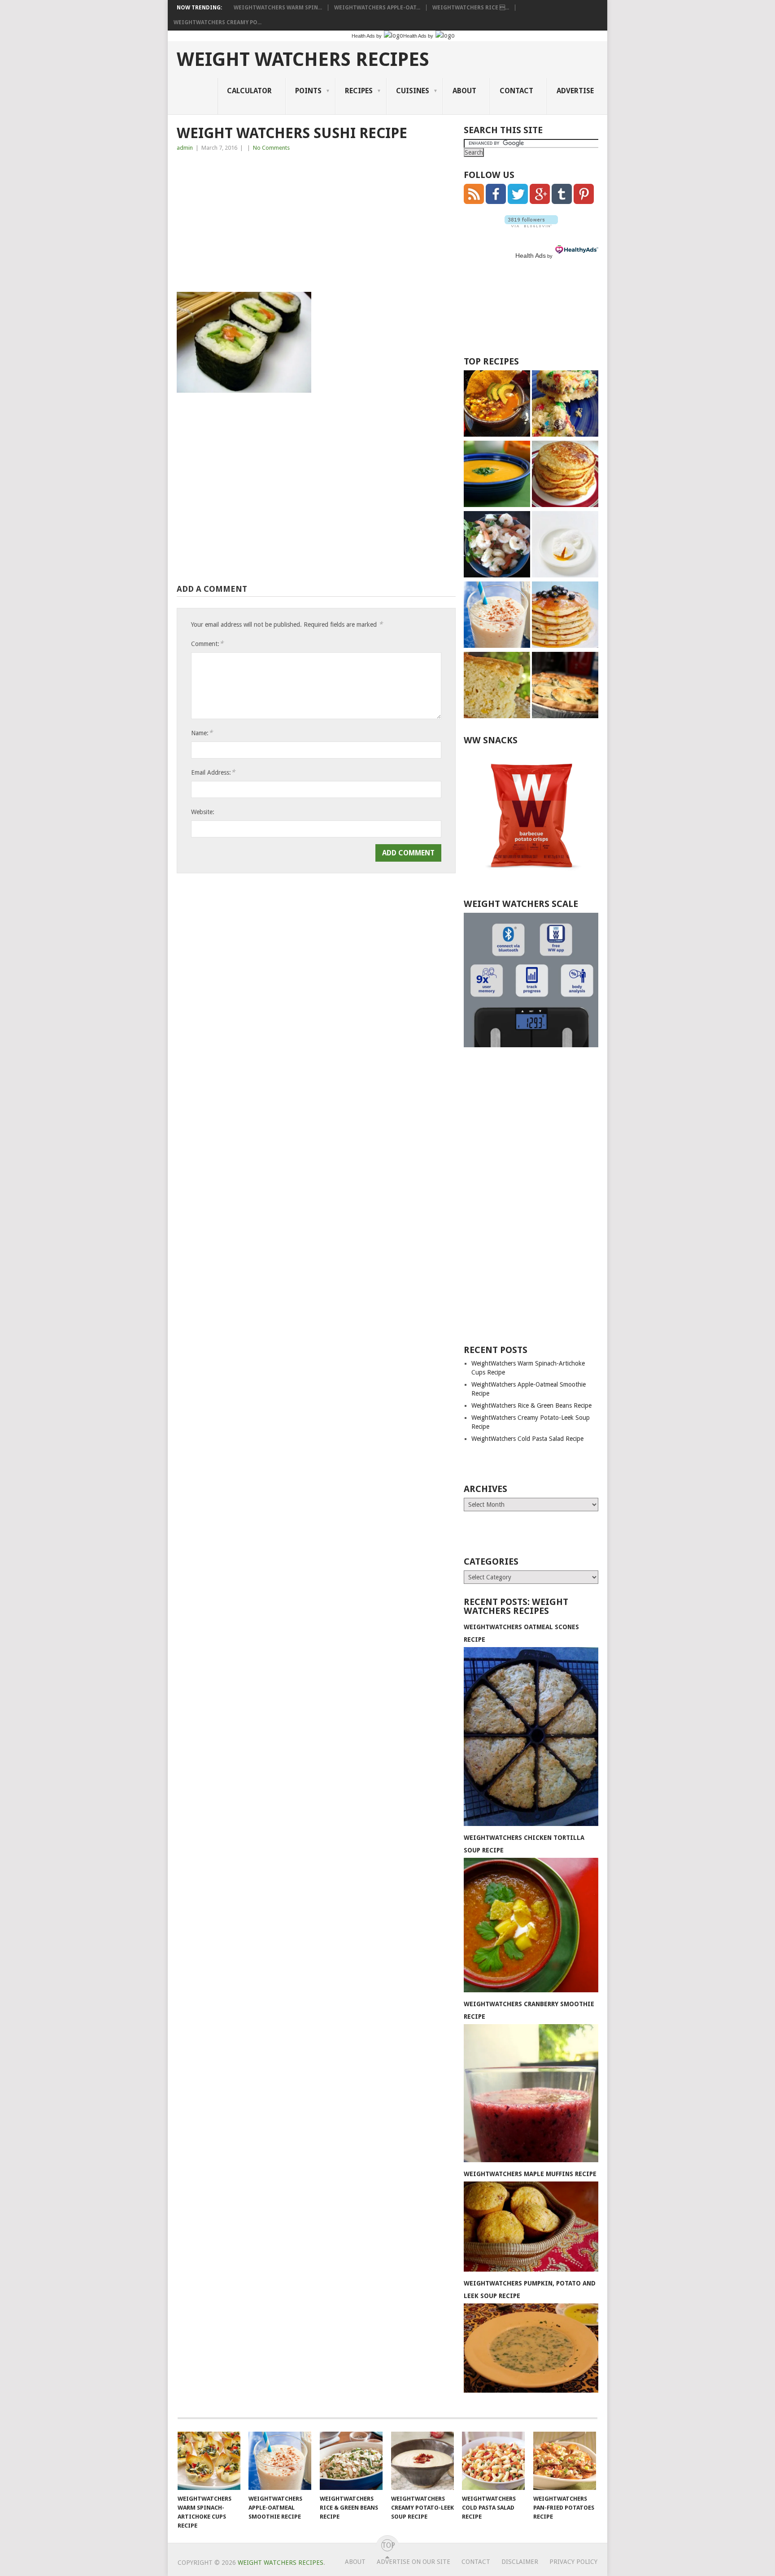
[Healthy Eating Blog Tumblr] (562, 202)
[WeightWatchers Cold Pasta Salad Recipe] (493, 2461)
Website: (203, 812)
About (464, 91)
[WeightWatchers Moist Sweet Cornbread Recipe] (497, 686)
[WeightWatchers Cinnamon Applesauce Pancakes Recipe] (565, 475)
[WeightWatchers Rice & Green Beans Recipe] (351, 2461)
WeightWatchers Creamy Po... (218, 22)
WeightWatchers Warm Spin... (278, 8)
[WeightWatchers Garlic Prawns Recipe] (497, 545)
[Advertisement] (316, 225)
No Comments (271, 148)
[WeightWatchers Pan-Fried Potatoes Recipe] (565, 2461)
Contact (516, 91)
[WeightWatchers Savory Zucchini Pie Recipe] (565, 686)
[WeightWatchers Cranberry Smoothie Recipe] (531, 2160)
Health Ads (531, 256)
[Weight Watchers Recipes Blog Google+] (540, 202)
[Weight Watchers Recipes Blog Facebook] (496, 202)
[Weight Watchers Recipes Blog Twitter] (518, 202)
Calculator (249, 91)
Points (308, 91)
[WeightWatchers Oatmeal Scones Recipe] (531, 1824)
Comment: (207, 644)
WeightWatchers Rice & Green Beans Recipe (531, 1405)
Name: (202, 733)
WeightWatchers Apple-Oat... (377, 8)
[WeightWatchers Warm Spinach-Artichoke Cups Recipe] (209, 2461)
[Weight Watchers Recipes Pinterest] (584, 202)
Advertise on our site (414, 2562)
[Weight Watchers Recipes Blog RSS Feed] (474, 202)
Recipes (359, 91)
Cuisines (413, 91)
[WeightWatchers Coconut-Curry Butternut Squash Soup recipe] (497, 475)
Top (387, 2545)
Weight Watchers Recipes (303, 60)
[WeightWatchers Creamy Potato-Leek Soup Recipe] (422, 2461)
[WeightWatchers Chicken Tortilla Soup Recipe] (531, 1990)
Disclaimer (520, 2562)
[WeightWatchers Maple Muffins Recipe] (531, 2269)
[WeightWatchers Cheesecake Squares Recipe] (565, 405)
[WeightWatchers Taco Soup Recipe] (497, 405)
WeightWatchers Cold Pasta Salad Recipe (527, 1439)
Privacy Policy (573, 2562)
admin (185, 148)
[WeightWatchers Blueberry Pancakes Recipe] (565, 616)
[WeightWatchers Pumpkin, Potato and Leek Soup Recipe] (531, 2390)
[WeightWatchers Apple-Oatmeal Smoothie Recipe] (497, 616)
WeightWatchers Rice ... (471, 8)
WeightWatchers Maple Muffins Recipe (530, 2174)
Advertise (575, 91)
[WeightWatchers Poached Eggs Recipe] (565, 545)
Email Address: (213, 772)
